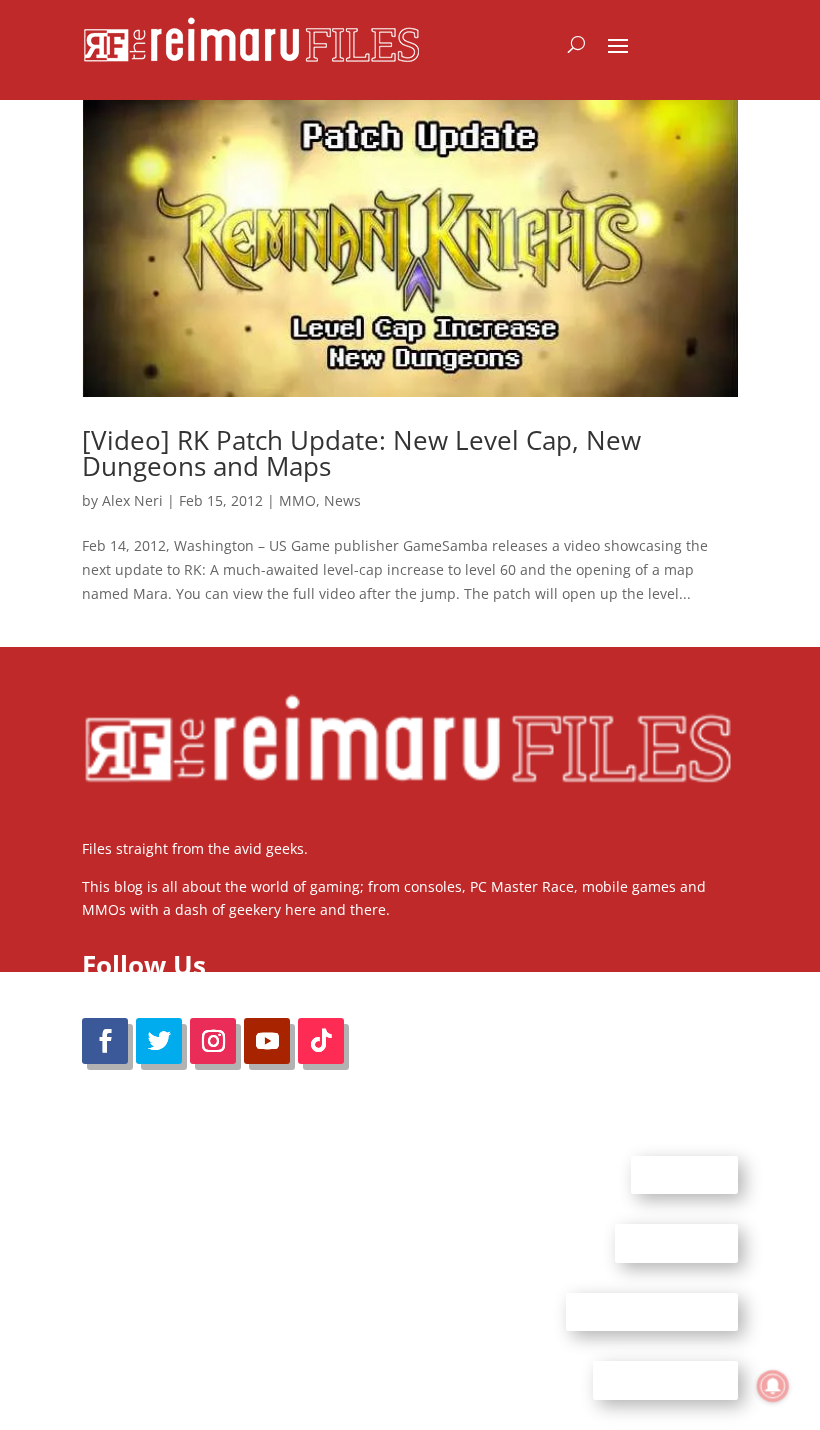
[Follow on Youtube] (267, 1041)
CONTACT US (676, 1243)
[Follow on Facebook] (105, 1041)
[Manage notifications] (773, 1386)
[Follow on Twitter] (159, 1041)
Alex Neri (132, 500)
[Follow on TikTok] (321, 1041)
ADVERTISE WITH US (652, 1311)
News (342, 500)
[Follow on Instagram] (213, 1041)
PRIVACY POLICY (665, 1380)
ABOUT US (684, 1174)
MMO (297, 500)
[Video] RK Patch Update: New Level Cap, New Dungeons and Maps (361, 453)
